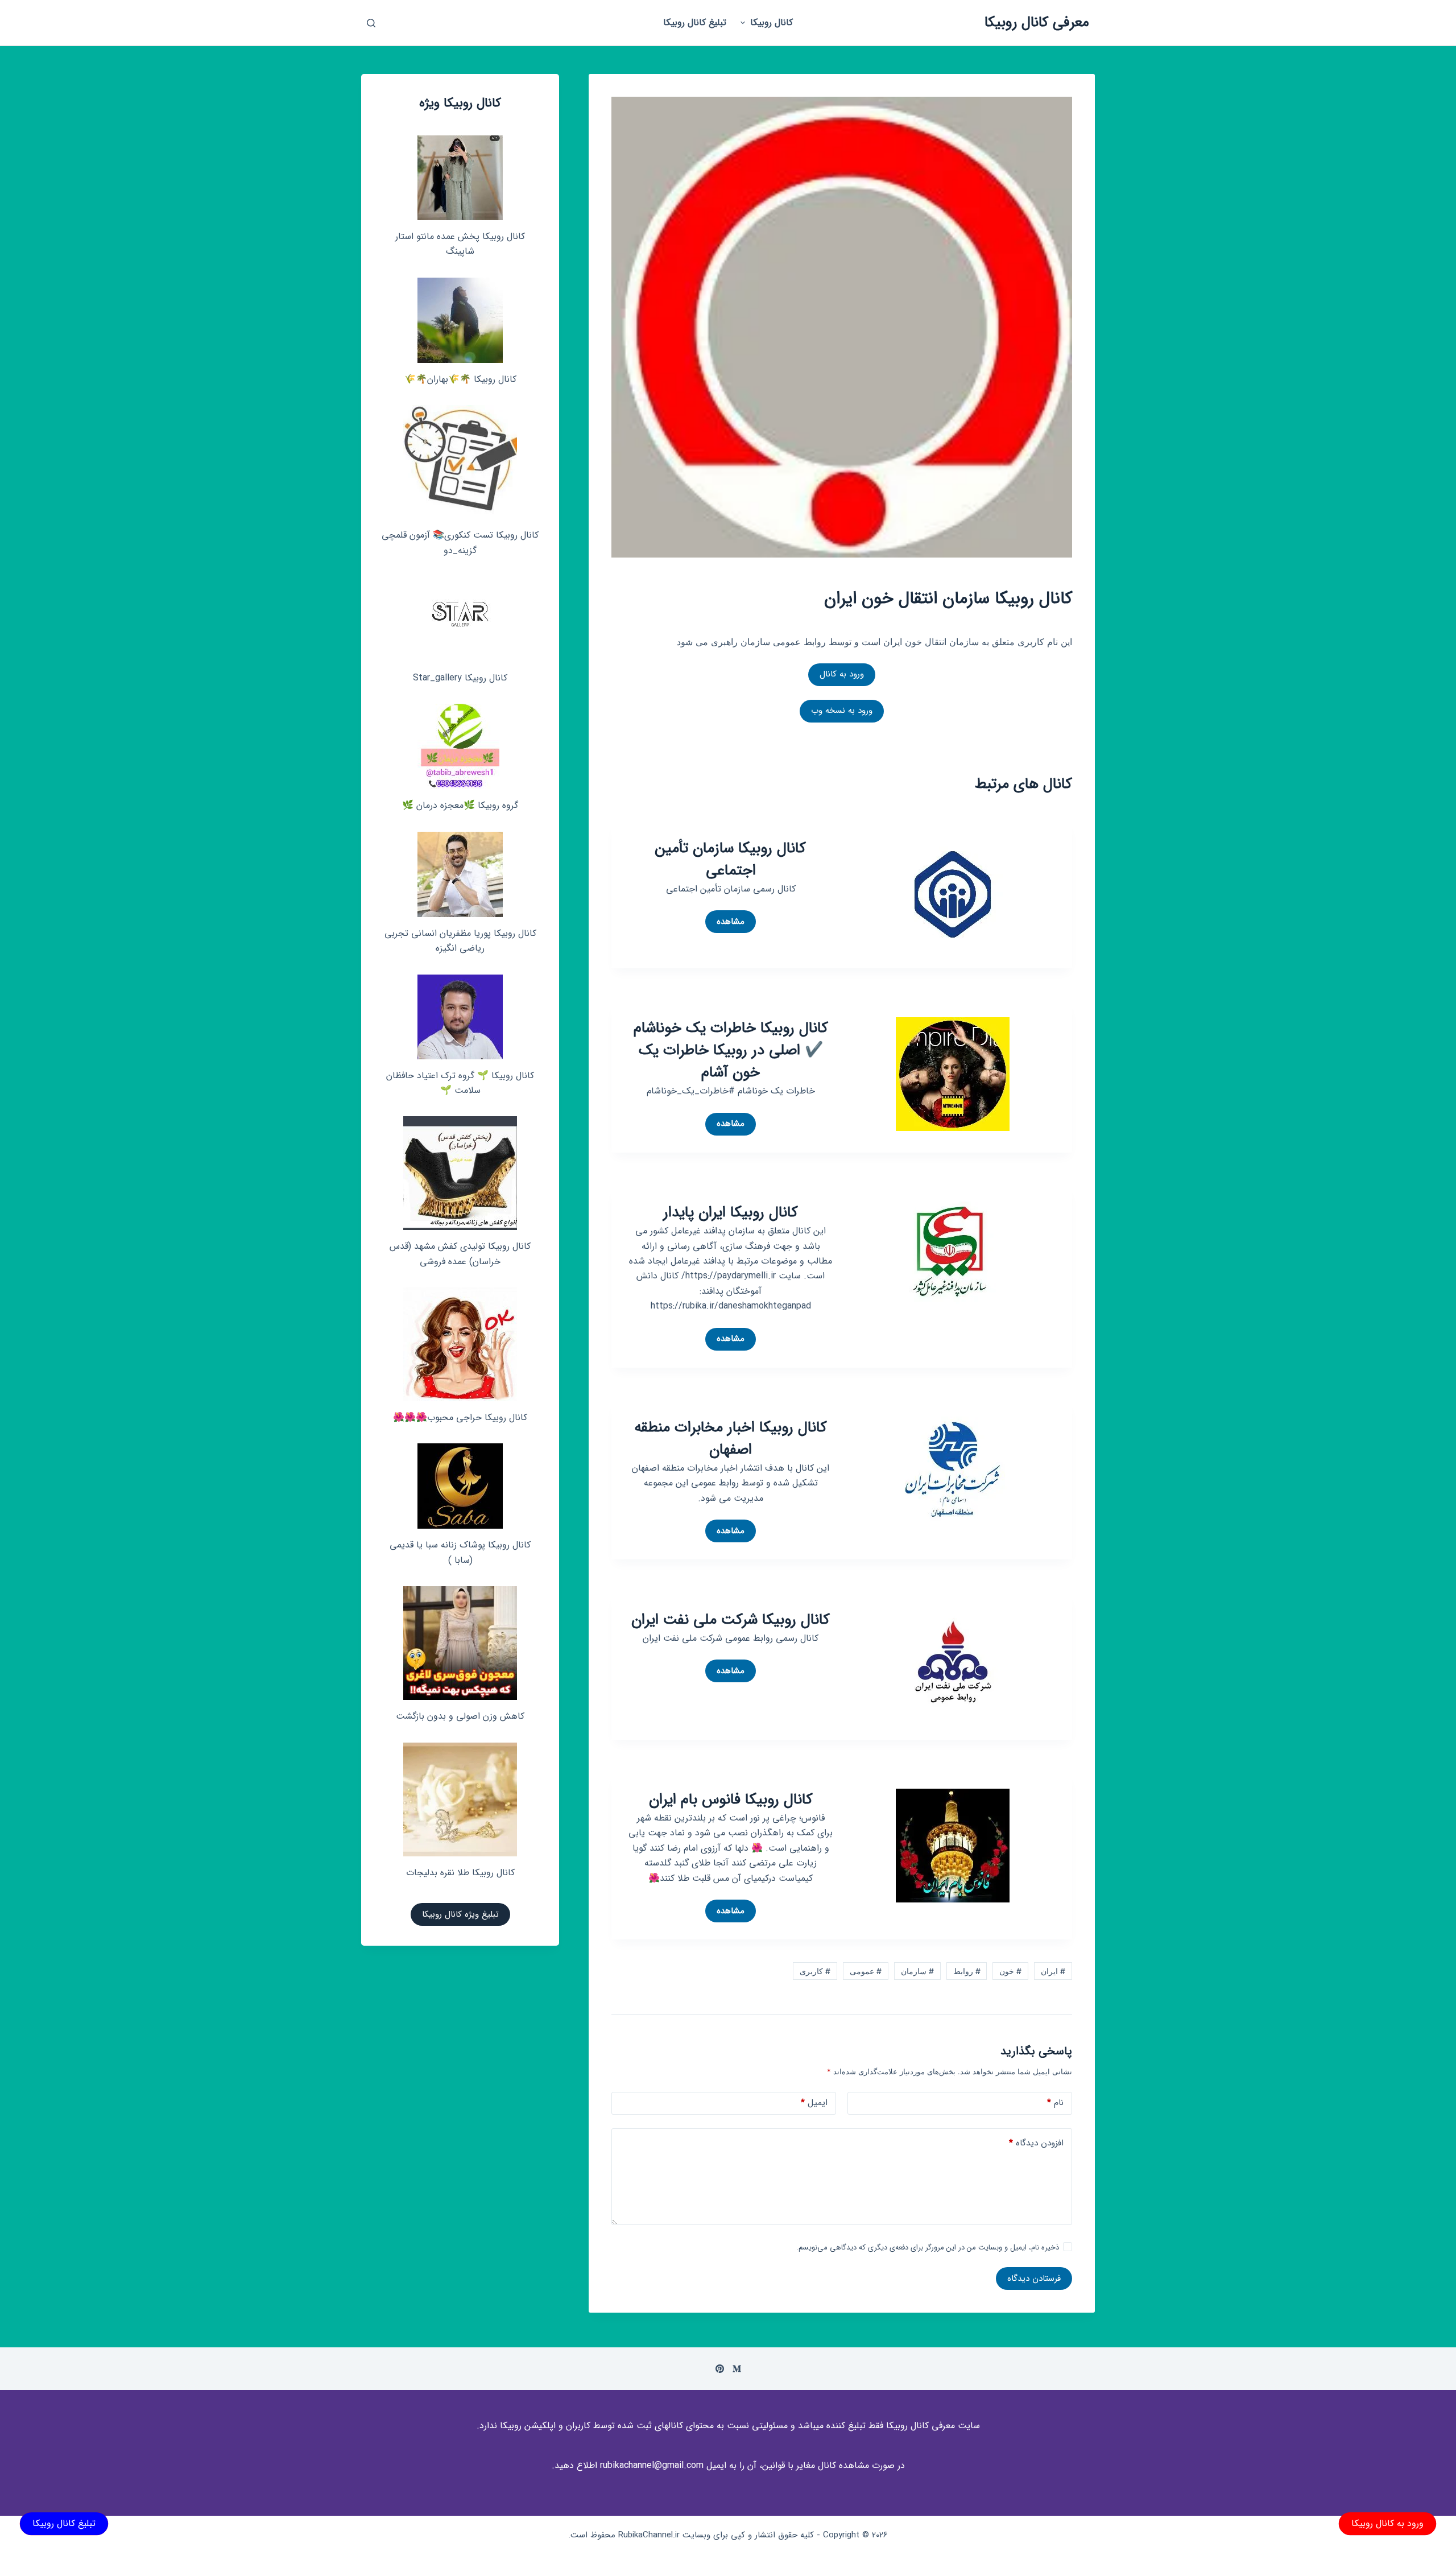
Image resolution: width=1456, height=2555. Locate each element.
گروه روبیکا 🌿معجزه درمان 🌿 (460, 805)
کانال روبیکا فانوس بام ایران (731, 1800)
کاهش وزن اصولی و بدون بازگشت (460, 1716)
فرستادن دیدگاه (1034, 2279)
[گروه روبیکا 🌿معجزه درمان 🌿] (460, 746)
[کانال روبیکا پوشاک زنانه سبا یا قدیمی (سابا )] (460, 1486)
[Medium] (737, 2369)
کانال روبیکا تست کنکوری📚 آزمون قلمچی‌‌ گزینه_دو (460, 542)
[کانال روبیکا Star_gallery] (460, 619)
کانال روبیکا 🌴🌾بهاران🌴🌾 (460, 379)
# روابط (967, 1971)
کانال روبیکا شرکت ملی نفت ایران (731, 1620)
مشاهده (725, 924)
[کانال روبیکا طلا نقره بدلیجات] (460, 1799)
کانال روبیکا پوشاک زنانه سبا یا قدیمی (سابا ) (460, 1552)
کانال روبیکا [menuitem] (772, 22)
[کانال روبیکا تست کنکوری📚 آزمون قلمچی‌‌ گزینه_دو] (460, 462)
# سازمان (917, 1971)
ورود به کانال (842, 674)
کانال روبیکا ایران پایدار (731, 1213)
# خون (1010, 1971)
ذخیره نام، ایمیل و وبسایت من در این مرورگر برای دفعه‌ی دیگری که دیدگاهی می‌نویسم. (928, 2248)
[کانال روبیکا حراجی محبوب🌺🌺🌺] (460, 1344)
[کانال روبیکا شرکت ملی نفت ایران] (953, 1665)
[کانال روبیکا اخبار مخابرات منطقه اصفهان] (953, 1472)
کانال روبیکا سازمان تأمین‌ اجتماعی (731, 860)
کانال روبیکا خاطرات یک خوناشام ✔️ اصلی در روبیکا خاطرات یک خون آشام (731, 1051)
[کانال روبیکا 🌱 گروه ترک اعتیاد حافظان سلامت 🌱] (460, 1017)
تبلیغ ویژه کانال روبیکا (460, 1914)
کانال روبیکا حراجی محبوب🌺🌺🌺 (460, 1417)
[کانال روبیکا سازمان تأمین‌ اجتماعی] (953, 893)
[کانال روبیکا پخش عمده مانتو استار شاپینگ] (460, 178)
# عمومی (866, 1971)
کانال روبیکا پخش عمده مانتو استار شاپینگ (460, 244)
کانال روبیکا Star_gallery (460, 678)
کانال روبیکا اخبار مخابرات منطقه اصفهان (731, 1439)
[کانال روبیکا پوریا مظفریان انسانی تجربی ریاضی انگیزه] (460, 874)
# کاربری (815, 1971)
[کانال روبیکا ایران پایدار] (953, 1258)
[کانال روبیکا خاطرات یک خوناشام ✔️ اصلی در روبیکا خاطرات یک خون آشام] (953, 1074)
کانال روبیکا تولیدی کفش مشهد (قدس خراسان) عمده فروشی (460, 1254)
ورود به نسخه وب (842, 711)
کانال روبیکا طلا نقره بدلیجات (460, 1873)
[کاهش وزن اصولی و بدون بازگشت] (460, 1643)
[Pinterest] (720, 2369)
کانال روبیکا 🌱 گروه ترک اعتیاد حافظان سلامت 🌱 (460, 1083)
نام (1055, 2103)
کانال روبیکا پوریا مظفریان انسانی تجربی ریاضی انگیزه (460, 941)
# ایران (1053, 1971)
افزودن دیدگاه (1036, 2143)
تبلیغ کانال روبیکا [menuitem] (695, 22)
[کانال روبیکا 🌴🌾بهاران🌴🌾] (460, 320)
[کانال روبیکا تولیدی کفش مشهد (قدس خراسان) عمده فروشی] (460, 1173)
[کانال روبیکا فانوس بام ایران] (953, 1844)
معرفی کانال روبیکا (1037, 22)
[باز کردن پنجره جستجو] (371, 23)
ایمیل (814, 2103)
